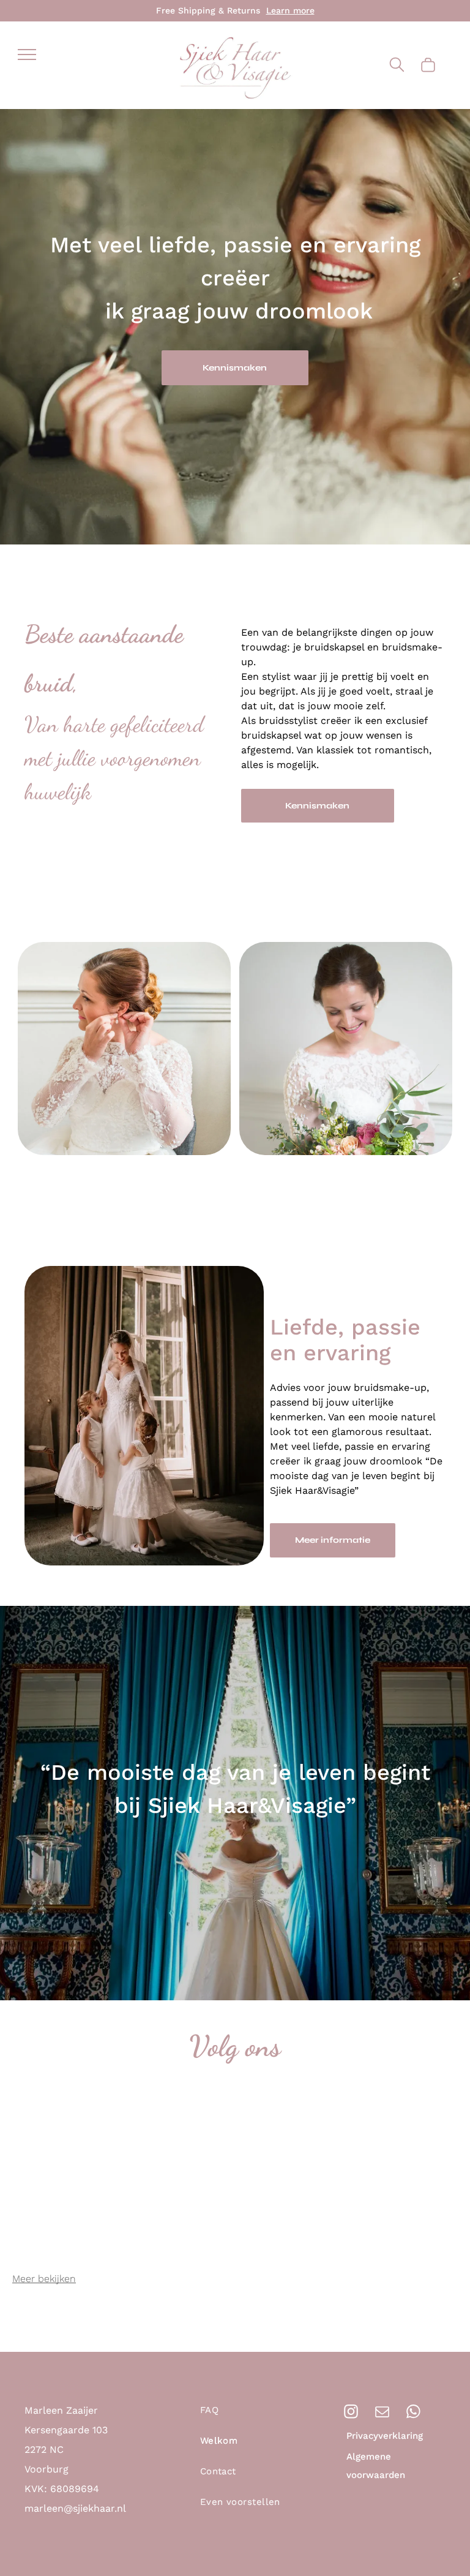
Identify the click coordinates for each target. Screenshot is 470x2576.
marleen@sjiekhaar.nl (75, 2508)
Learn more (290, 10)
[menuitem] (255, 2416)
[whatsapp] (413, 2413)
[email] (382, 2413)
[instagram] (351, 2413)
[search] (397, 66)
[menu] (27, 55)
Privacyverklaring (385, 2436)
